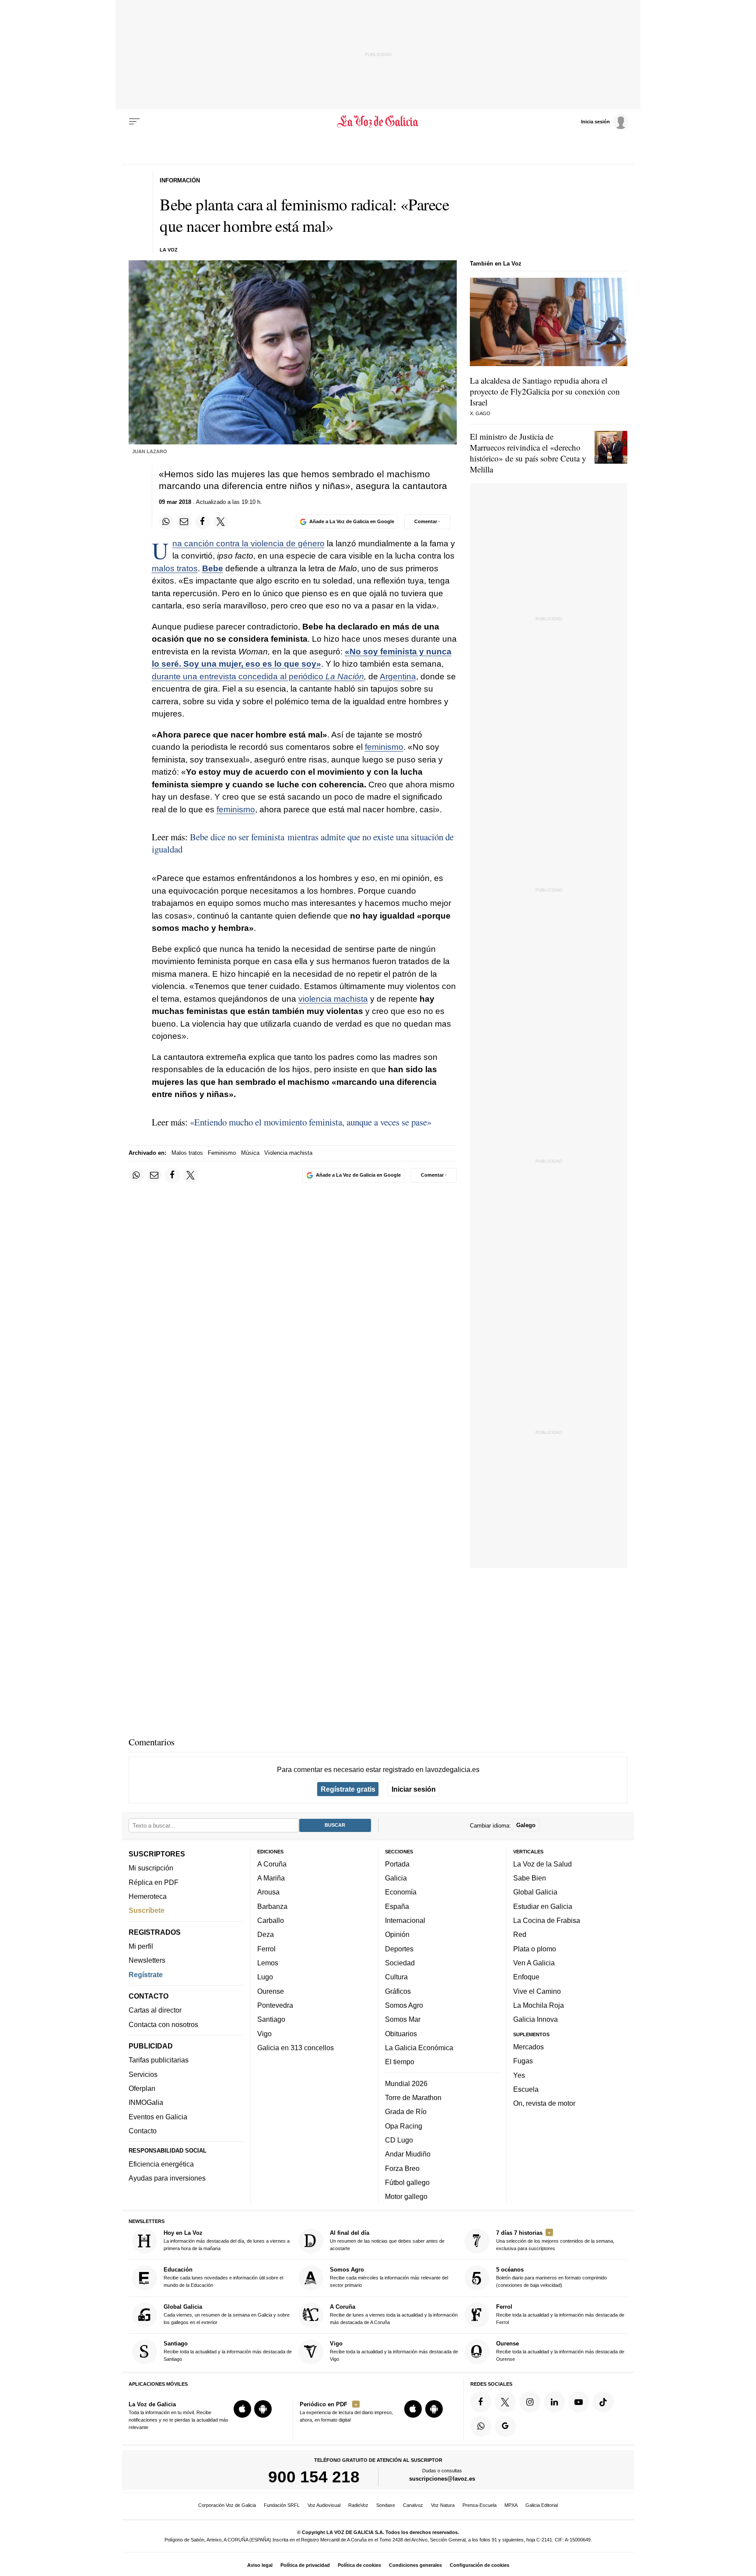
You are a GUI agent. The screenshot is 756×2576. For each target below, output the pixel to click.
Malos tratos (187, 1153)
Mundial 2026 (406, 2083)
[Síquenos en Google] (505, 2426)
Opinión (397, 1934)
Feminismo (222, 1153)
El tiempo (400, 2062)
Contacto (143, 2131)
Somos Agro (404, 2005)
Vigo (264, 2033)
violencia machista (333, 999)
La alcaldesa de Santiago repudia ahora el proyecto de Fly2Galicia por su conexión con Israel (545, 391)
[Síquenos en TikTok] (603, 2401)
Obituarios (401, 2033)
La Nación (345, 676)
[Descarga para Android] (263, 2409)
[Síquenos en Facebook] (481, 2401)
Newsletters (147, 1960)
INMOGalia (146, 2102)
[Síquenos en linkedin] (554, 2401)
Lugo (265, 1977)
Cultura (396, 1977)
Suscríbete (147, 1910)
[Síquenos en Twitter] (505, 2401)
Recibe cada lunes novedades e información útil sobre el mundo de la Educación (223, 2277)
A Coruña (272, 1863)
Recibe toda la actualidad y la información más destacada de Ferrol (560, 2314)
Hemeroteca (148, 1896)
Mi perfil (141, 1946)
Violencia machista (288, 1153)
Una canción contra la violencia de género (248, 544)
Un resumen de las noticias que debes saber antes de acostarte (387, 2240)
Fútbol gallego (407, 2182)
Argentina (398, 676)
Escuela (526, 2089)
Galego (526, 1825)
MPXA (511, 2505)
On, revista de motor (544, 2103)
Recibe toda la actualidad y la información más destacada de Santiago (228, 2351)
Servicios (143, 2074)
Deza (266, 1934)
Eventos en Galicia (158, 2116)
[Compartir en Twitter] (221, 522)
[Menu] (134, 122)
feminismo (384, 747)
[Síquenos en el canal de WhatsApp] (481, 2426)
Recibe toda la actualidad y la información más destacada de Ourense (560, 2351)
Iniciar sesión (414, 1789)
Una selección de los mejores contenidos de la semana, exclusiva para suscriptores (555, 2240)
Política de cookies (359, 2565)
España (397, 1906)
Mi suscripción (151, 1868)
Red (520, 1934)
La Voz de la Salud (542, 1863)
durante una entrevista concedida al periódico (239, 676)
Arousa (268, 1892)
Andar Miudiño (408, 2154)
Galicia (396, 1878)
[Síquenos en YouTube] (579, 2401)
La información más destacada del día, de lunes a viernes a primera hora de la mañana (227, 2240)
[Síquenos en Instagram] (530, 2401)
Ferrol (266, 1948)
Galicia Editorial (542, 2505)
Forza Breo (402, 2168)
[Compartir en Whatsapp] (166, 522)
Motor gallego (406, 2196)
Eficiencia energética (161, 2164)
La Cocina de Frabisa (547, 1920)
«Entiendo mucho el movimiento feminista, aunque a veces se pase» (311, 1122)
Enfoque (526, 1977)
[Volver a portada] (378, 122)
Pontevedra (275, 2005)
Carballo (271, 1920)
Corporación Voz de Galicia (227, 2505)
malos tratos (175, 568)
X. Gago (480, 413)
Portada (397, 1863)
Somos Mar (403, 2019)
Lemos (268, 1963)
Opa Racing (404, 2125)
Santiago (271, 2019)
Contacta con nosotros (163, 2024)
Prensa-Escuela (479, 2505)
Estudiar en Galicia (543, 1906)
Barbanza (272, 1906)
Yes (519, 2075)
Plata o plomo (535, 1948)
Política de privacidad (305, 2565)
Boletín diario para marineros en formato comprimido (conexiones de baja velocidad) (551, 2277)
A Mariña (271, 1878)
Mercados (528, 2047)
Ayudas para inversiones (167, 2178)
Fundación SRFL (282, 2505)
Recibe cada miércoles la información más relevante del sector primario (389, 2277)
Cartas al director (155, 2010)
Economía (401, 1892)
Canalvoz (413, 2505)
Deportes (399, 1948)
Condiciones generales (415, 2565)
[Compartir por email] (184, 522)
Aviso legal (260, 2565)
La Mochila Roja (539, 2005)
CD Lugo (399, 2140)
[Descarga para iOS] (242, 2409)
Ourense (271, 1991)
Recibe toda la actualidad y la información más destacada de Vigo (394, 2351)
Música (250, 1153)
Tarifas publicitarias (159, 2060)
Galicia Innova (535, 2019)
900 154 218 (314, 2477)
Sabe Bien (530, 1878)
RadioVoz (358, 2505)
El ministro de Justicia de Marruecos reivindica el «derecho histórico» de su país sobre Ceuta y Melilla (528, 453)
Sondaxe (386, 2505)
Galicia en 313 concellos (296, 2048)
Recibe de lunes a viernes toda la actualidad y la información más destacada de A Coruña (394, 2314)
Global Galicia (535, 1892)
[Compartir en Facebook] (203, 522)
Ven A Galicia (534, 1963)
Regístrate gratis (348, 1789)
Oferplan (142, 2088)
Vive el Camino (537, 1991)
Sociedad (400, 1963)
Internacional (405, 1920)
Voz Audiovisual (324, 2505)
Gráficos (398, 1991)
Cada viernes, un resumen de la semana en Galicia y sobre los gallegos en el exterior (227, 2314)
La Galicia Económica (419, 2048)
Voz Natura (443, 2505)
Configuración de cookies (479, 2565)
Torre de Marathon (413, 2097)
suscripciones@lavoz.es (442, 2479)
